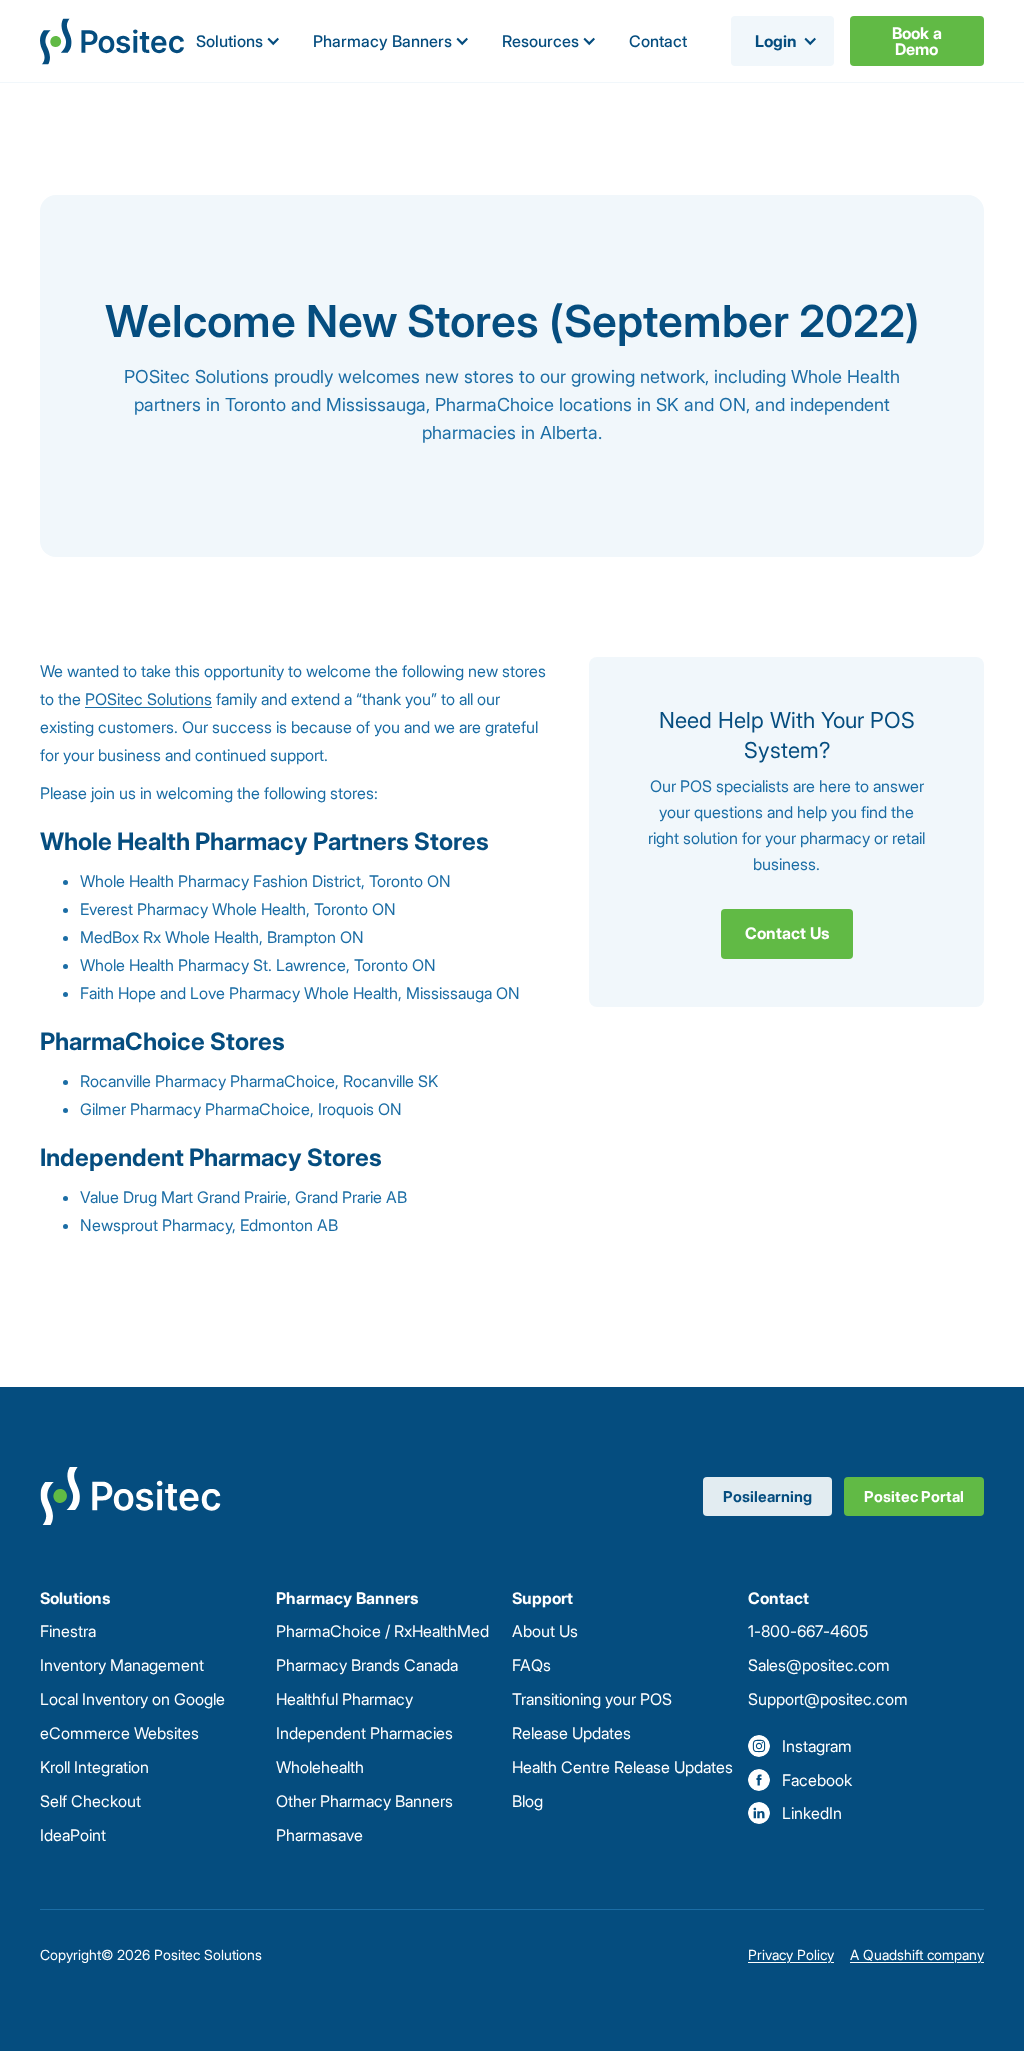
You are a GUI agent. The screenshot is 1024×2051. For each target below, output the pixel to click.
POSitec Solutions (148, 699)
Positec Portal (914, 1496)
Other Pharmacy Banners (364, 1801)
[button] (238, 41)
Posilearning (767, 1496)
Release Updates (571, 1733)
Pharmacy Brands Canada (367, 1665)
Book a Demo (917, 41)
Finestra (68, 1631)
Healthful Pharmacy (344, 1699)
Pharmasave (319, 1835)
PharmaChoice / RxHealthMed (382, 1631)
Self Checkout (90, 1801)
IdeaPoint (73, 1835)
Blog (527, 1801)
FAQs (531, 1665)
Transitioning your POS (592, 1699)
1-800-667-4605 (808, 1631)
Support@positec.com (828, 1699)
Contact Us (787, 933)
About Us (545, 1631)
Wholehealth (320, 1767)
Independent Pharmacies (364, 1733)
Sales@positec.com (819, 1665)
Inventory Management (122, 1665)
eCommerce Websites (119, 1733)
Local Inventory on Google (132, 1699)
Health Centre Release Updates (622, 1767)
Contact (658, 41)
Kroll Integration (94, 1767)
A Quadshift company (917, 1954)
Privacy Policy (791, 1954)
